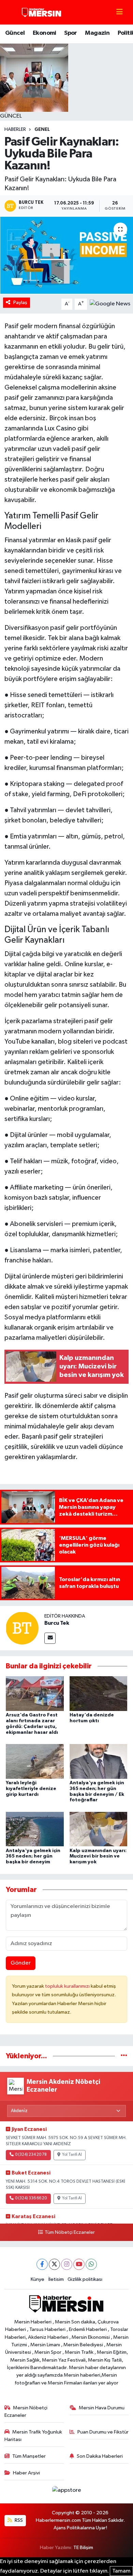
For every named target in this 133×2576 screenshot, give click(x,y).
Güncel (15, 33)
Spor (71, 33)
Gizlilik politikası (85, 2279)
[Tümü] (124, 2056)
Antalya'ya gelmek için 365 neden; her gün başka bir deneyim (33, 1857)
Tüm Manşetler (29, 2456)
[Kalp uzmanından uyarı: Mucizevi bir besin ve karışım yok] (99, 1829)
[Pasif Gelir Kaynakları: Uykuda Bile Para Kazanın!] (66, 256)
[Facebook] (42, 2264)
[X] (54, 2264)
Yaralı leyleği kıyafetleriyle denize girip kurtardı (31, 1789)
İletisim (56, 2279)
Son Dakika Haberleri (100, 2456)
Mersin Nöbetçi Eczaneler (26, 2412)
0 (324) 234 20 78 (31, 2155)
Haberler (15, 130)
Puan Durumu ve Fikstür (103, 2432)
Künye (38, 2279)
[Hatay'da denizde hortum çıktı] (99, 1693)
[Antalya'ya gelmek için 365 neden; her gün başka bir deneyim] (35, 1829)
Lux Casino (60, 428)
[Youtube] (79, 2264)
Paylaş (20, 302)
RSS (18, 2520)
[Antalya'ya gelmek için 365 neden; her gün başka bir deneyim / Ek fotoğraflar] (99, 1761)
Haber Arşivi (26, 2473)
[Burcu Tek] (22, 1628)
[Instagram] (67, 2264)
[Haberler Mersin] (42, 12)
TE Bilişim (83, 2548)
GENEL (42, 130)
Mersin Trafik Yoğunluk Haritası (33, 2436)
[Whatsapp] (91, 2264)
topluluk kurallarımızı (68, 1986)
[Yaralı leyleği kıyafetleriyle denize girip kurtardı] (35, 1761)
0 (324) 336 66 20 (31, 2198)
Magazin (97, 33)
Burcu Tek (57, 1623)
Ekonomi (45, 33)
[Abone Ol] (110, 304)
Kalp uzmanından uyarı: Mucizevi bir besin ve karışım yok (98, 1857)
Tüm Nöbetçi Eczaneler (70, 2232)
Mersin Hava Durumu (102, 2408)
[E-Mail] (50, 1638)
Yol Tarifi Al (72, 2155)
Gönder (21, 1963)
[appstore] (66, 2492)
